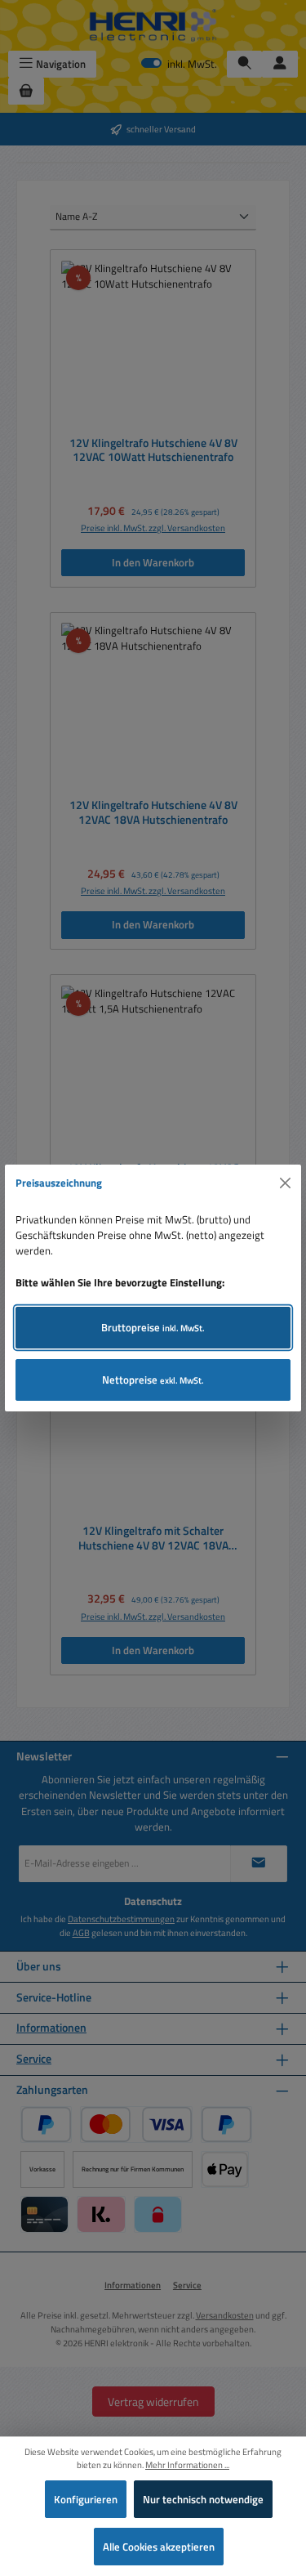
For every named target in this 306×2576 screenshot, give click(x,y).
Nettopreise (153, 1380)
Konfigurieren (86, 2499)
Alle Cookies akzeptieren (159, 2547)
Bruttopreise (153, 1327)
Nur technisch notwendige (203, 2499)
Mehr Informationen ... (187, 2465)
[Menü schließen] (286, 1183)
